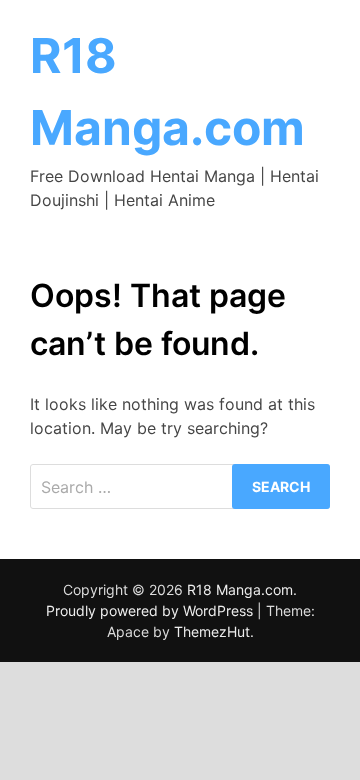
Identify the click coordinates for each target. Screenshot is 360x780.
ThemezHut (212, 631)
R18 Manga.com (240, 589)
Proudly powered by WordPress (151, 610)
